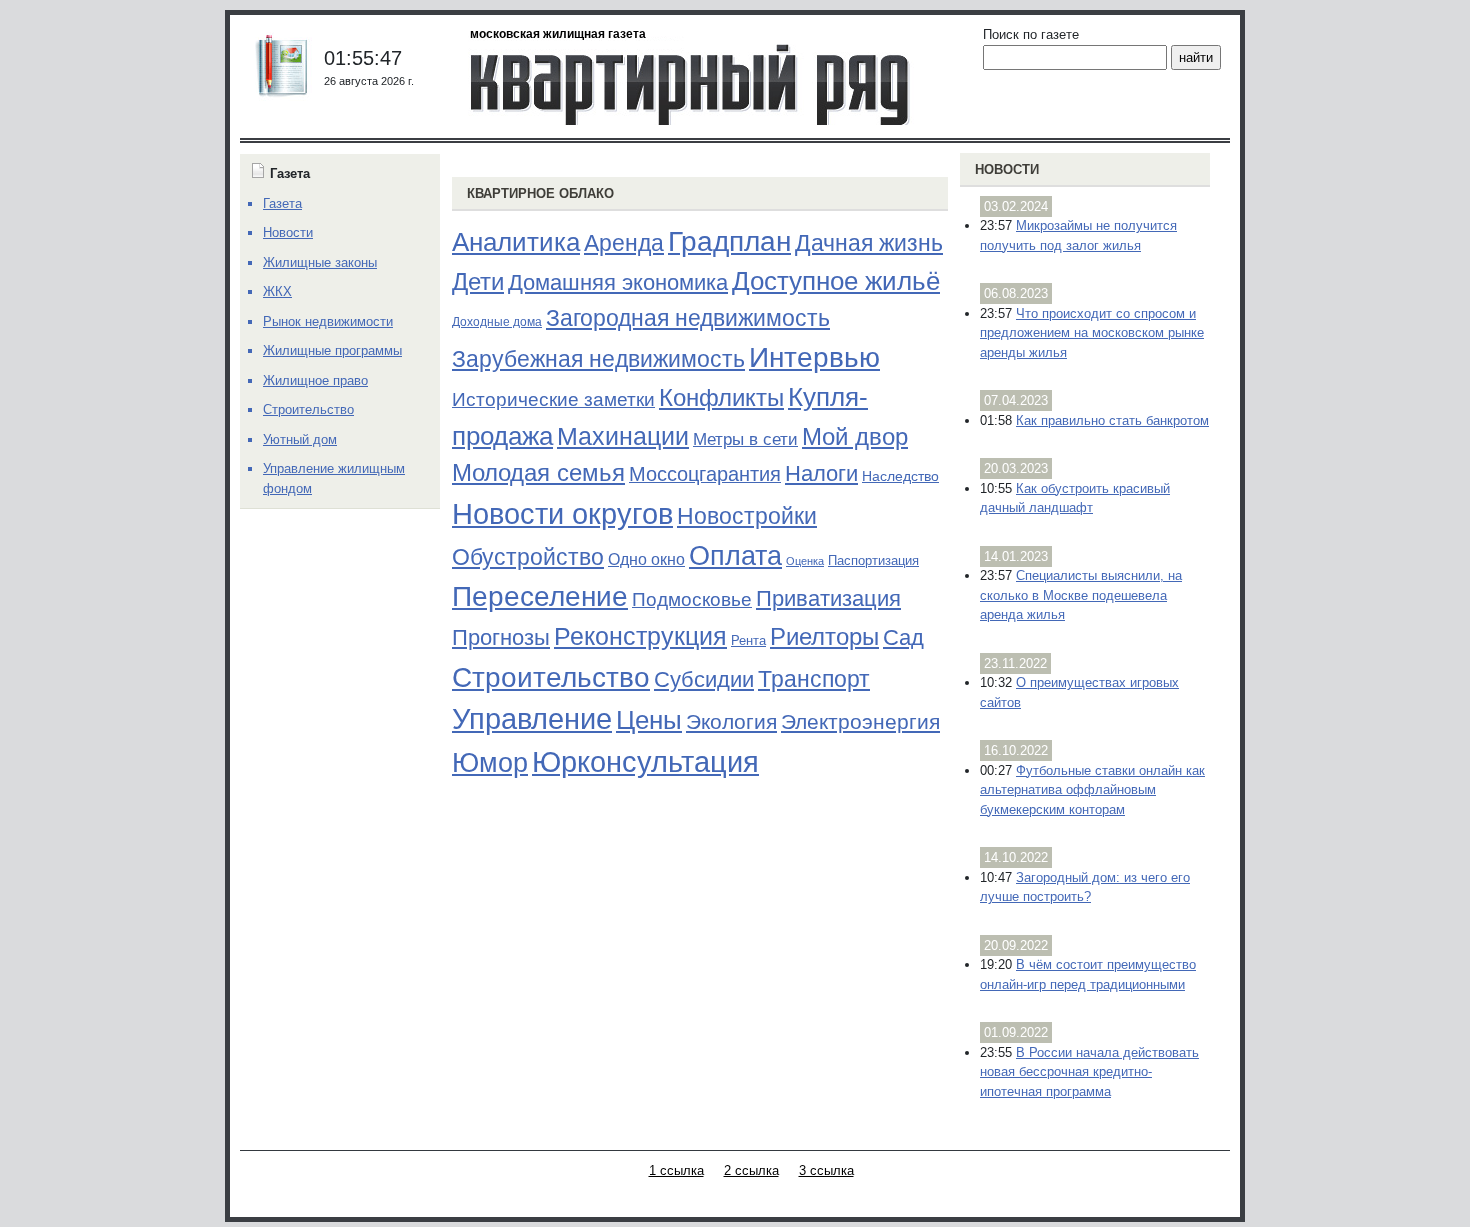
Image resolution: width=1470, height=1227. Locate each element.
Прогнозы (501, 638)
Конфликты (721, 398)
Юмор (490, 763)
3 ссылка (826, 1170)
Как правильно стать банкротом (1112, 420)
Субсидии (704, 679)
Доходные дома (497, 322)
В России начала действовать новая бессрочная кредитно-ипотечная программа (1089, 1072)
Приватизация (828, 599)
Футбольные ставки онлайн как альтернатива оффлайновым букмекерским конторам (1092, 790)
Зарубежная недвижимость (598, 359)
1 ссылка (676, 1170)
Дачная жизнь (869, 243)
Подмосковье (692, 599)
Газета (282, 203)
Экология (731, 721)
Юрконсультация (645, 762)
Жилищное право (315, 380)
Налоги (821, 473)
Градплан (729, 241)
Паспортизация (873, 560)
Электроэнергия (860, 722)
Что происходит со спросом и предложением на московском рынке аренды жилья (1092, 333)
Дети (478, 281)
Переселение (540, 596)
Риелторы (824, 636)
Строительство (551, 677)
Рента (748, 640)
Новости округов (562, 513)
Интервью (814, 357)
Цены (649, 720)
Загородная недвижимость (688, 318)
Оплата (735, 555)
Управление (532, 719)
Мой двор (855, 436)
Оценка (805, 561)
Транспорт (814, 679)
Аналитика (516, 242)
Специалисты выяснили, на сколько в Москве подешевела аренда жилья (1081, 595)
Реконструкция (640, 636)
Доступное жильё (836, 281)
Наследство (900, 476)
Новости (1007, 169)
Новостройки (747, 516)
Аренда (624, 243)
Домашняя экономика (618, 282)
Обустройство (528, 557)
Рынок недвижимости (328, 321)
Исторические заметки (553, 399)
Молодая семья (538, 473)
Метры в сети (745, 439)
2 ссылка (751, 1170)
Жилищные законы (320, 262)
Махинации (623, 436)
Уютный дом (300, 439)
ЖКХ (277, 291)
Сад (903, 637)
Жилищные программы (332, 350)
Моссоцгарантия (705, 474)
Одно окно (646, 559)
